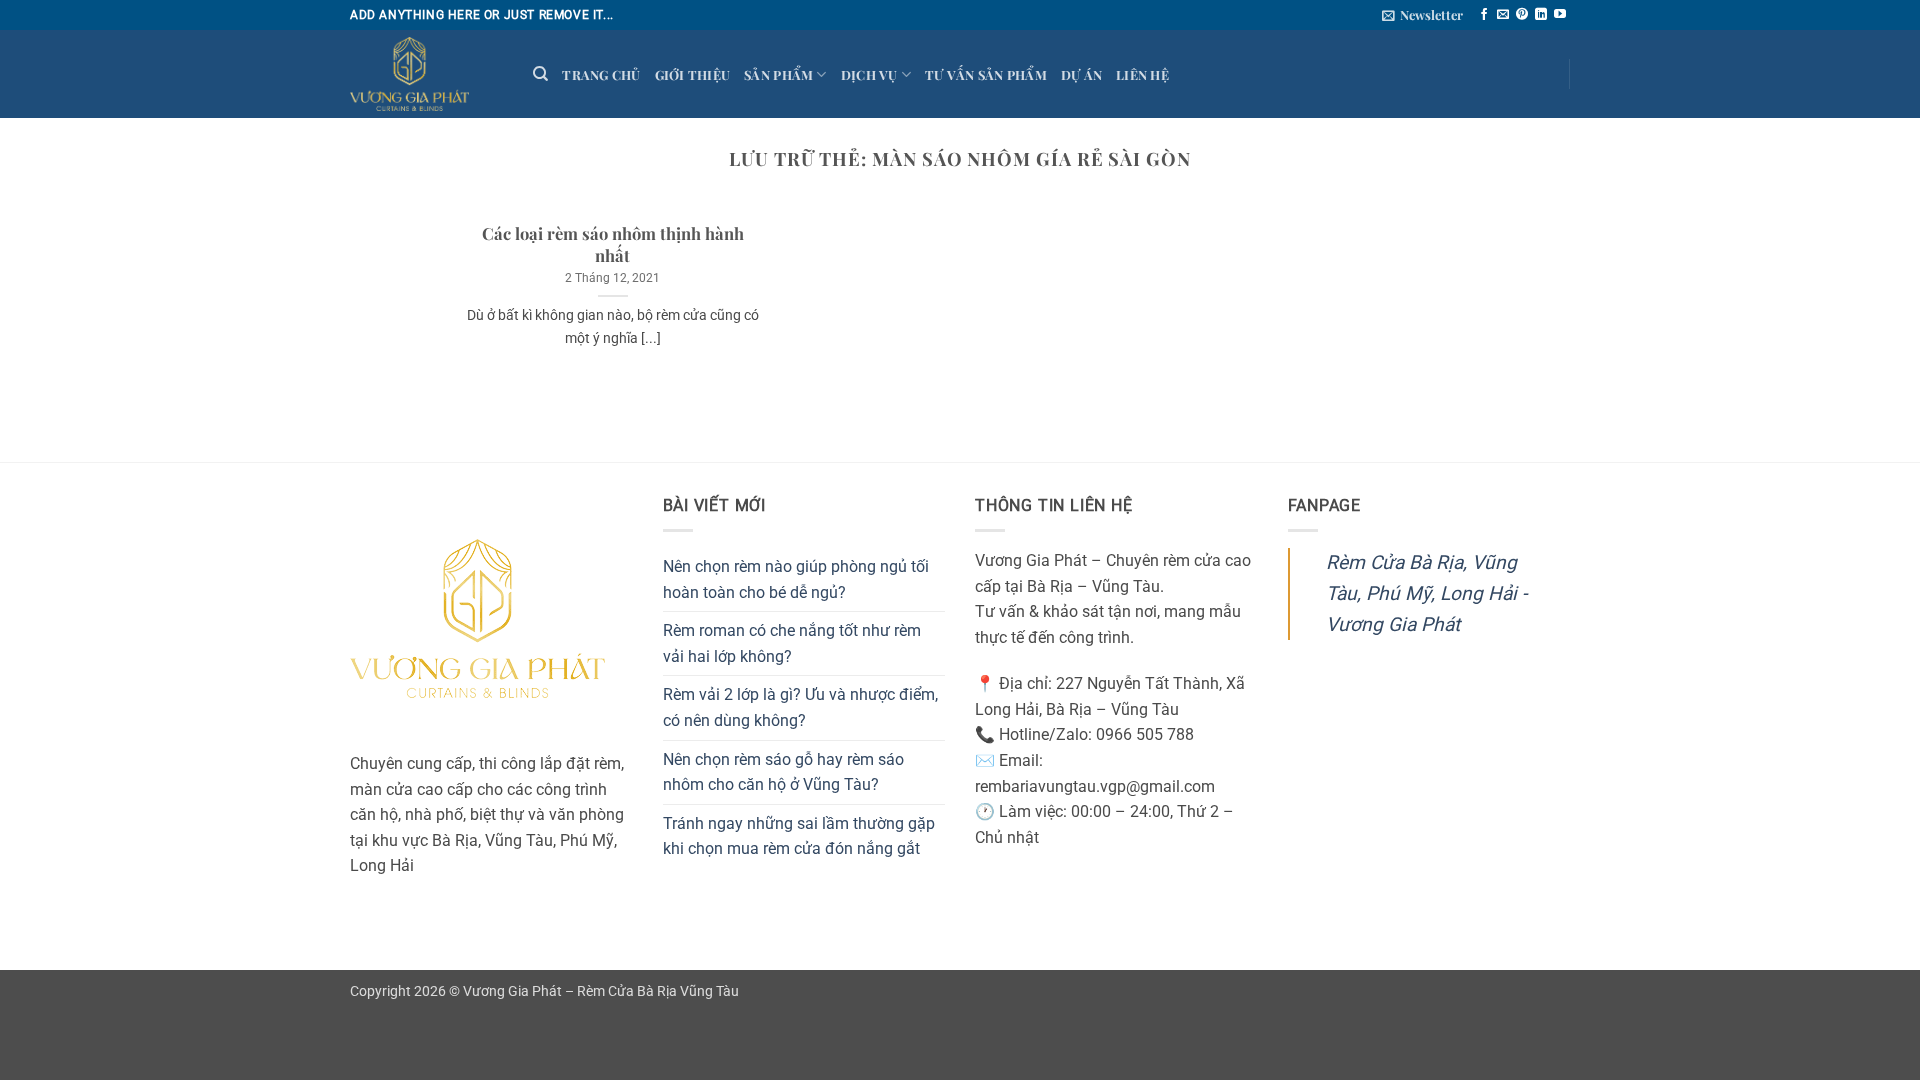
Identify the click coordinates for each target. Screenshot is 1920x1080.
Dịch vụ (869, 74)
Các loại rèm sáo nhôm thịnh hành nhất (613, 244)
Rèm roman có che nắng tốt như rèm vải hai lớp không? (792, 643)
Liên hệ (1142, 74)
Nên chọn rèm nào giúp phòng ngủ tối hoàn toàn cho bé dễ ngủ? (796, 579)
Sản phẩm (778, 74)
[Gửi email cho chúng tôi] (1503, 15)
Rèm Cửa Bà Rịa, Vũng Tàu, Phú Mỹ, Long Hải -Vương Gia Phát (1426, 593)
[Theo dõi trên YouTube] (1560, 15)
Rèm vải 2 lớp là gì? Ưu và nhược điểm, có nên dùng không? (800, 707)
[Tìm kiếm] (540, 74)
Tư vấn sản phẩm (986, 74)
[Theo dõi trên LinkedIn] (1541, 15)
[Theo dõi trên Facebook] (1484, 15)
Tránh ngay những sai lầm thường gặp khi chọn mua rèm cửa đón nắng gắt (799, 836)
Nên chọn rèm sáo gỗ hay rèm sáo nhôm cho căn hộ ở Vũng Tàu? (783, 772)
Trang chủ (601, 74)
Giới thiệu (693, 74)
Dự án (1081, 74)
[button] (1422, 15)
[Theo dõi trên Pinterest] (1522, 15)
